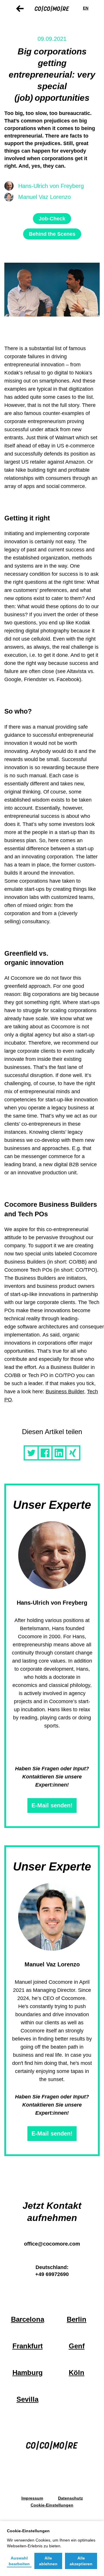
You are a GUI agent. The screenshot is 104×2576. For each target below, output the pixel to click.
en (86, 8)
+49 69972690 (52, 2274)
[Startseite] (52, 8)
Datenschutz (70, 2498)
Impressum (32, 2498)
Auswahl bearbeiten (19, 2561)
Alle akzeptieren (81, 2561)
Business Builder (65, 1392)
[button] (31, 1453)
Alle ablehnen (48, 2561)
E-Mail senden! (52, 1805)
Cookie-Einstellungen (52, 2505)
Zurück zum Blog (20, 9)
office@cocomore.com (52, 2244)
